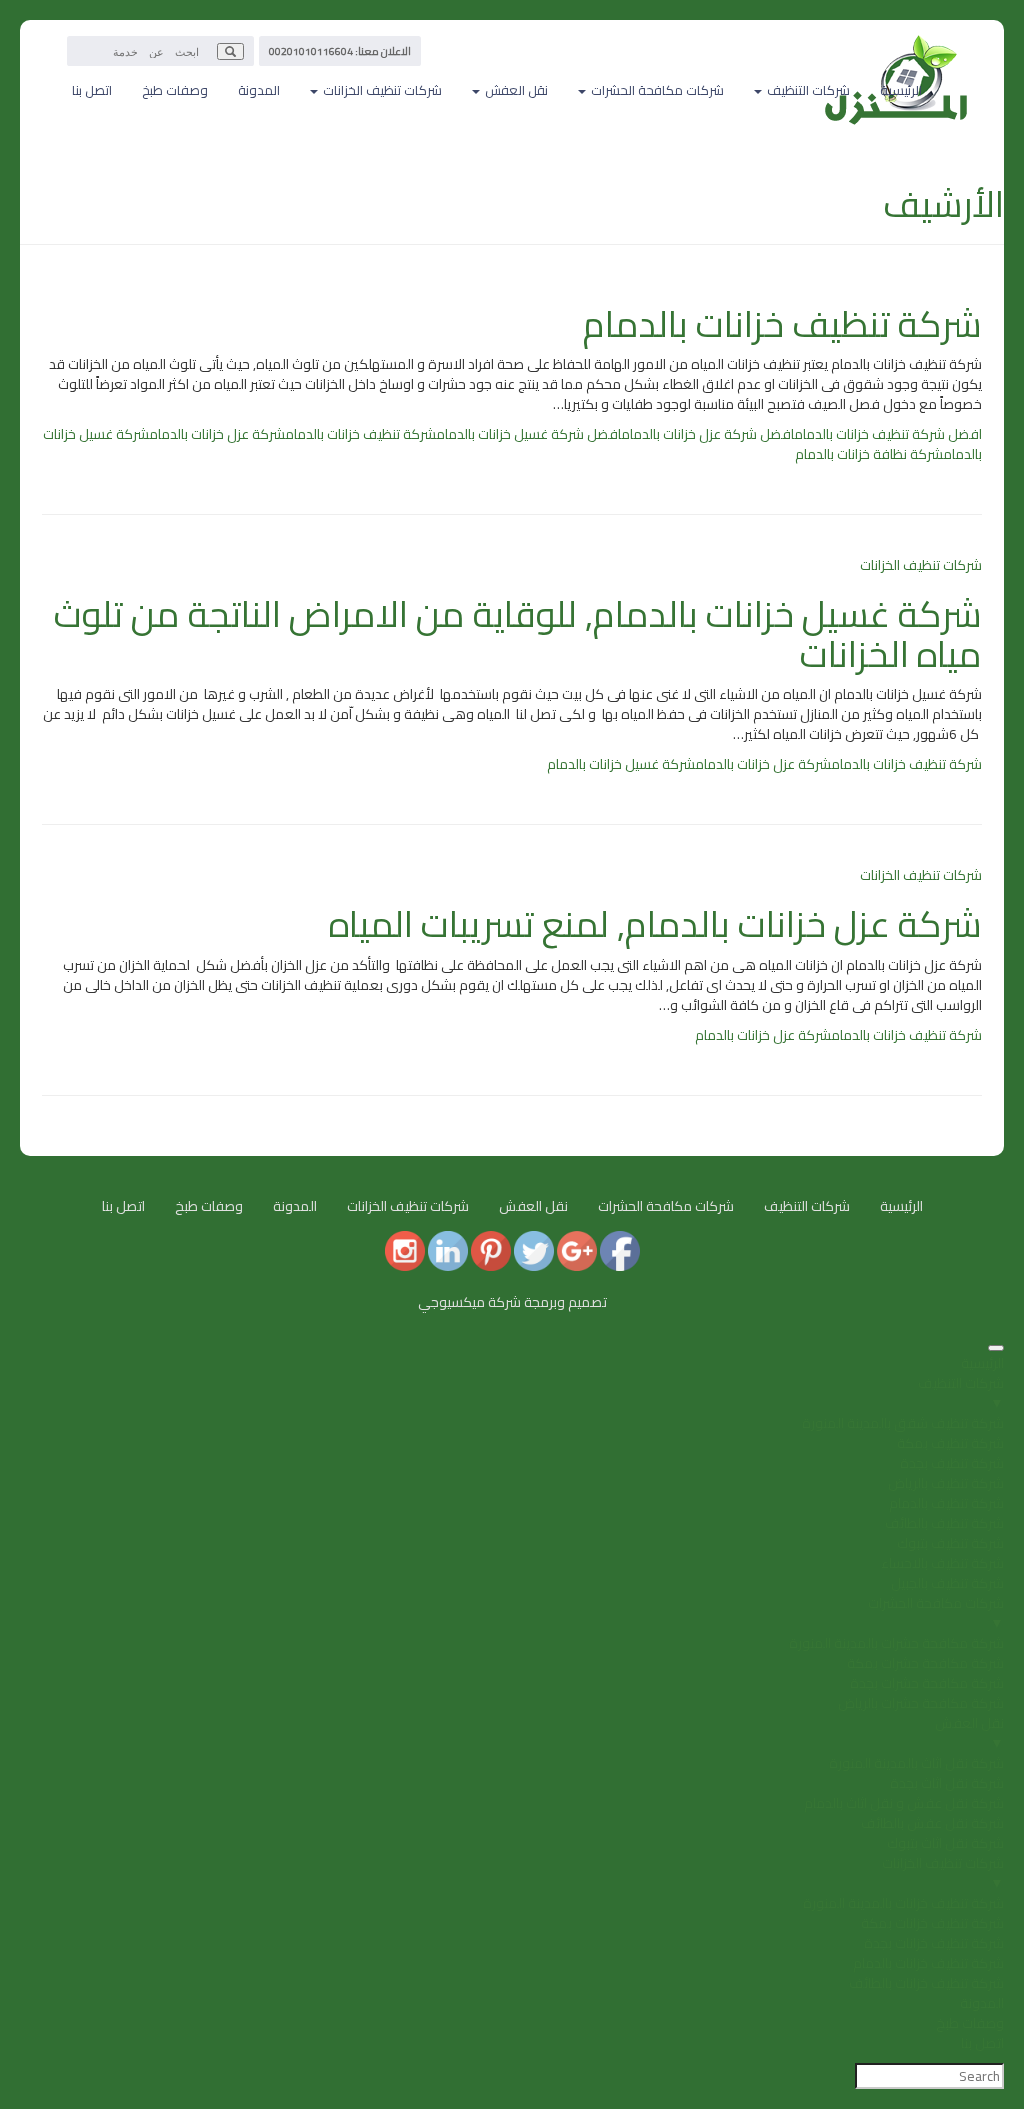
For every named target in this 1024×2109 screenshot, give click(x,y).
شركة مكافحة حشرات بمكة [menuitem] (925, 1663)
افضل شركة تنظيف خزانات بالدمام (888, 434)
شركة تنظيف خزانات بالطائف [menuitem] (926, 1983)
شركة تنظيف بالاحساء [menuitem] (942, 1563)
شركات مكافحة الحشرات (666, 1206)
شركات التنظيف (807, 1206)
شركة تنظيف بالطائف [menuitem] (944, 1523)
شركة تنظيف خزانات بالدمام (782, 324)
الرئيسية (901, 90)
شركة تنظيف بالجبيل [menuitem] (947, 1583)
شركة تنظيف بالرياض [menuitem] (946, 1483)
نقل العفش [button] (515, 90)
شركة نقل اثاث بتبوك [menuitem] (945, 1843)
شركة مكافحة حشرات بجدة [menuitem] (927, 1683)
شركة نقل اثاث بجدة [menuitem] (947, 1783)
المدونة (259, 90)
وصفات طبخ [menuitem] (970, 2023)
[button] (230, 51)
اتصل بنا (92, 90)
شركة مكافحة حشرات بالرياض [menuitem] (921, 1703)
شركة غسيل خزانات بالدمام (621, 764)
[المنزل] (897, 45)
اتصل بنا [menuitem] (982, 2043)
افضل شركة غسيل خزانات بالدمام (528, 434)
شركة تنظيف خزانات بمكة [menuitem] (932, 1923)
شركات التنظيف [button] (807, 90)
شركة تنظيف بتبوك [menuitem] (950, 1543)
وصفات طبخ (175, 90)
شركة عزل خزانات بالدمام (217, 434)
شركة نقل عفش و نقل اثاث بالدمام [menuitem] (904, 1803)
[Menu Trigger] (996, 1348)
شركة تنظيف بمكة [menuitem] (950, 1443)
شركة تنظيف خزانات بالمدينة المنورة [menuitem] (903, 1903)
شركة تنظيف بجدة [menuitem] (952, 1463)
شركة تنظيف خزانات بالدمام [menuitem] (928, 1963)
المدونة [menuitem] (982, 2003)
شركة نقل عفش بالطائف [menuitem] (932, 1823)
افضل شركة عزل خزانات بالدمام (707, 434)
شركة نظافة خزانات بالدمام (869, 454)
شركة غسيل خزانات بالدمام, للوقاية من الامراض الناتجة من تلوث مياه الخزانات (518, 634)
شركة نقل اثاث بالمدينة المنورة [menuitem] (916, 1763)
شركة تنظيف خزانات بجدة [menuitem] (934, 1943)
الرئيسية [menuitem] (982, 1363)
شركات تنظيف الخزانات (921, 565)
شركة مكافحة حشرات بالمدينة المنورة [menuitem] (896, 1643)
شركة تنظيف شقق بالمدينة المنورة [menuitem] (903, 1423)
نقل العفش (533, 1206)
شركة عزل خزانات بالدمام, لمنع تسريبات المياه (655, 924)
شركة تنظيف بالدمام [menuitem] (946, 1503)
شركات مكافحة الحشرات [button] (656, 90)
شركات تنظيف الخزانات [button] (381, 90)
